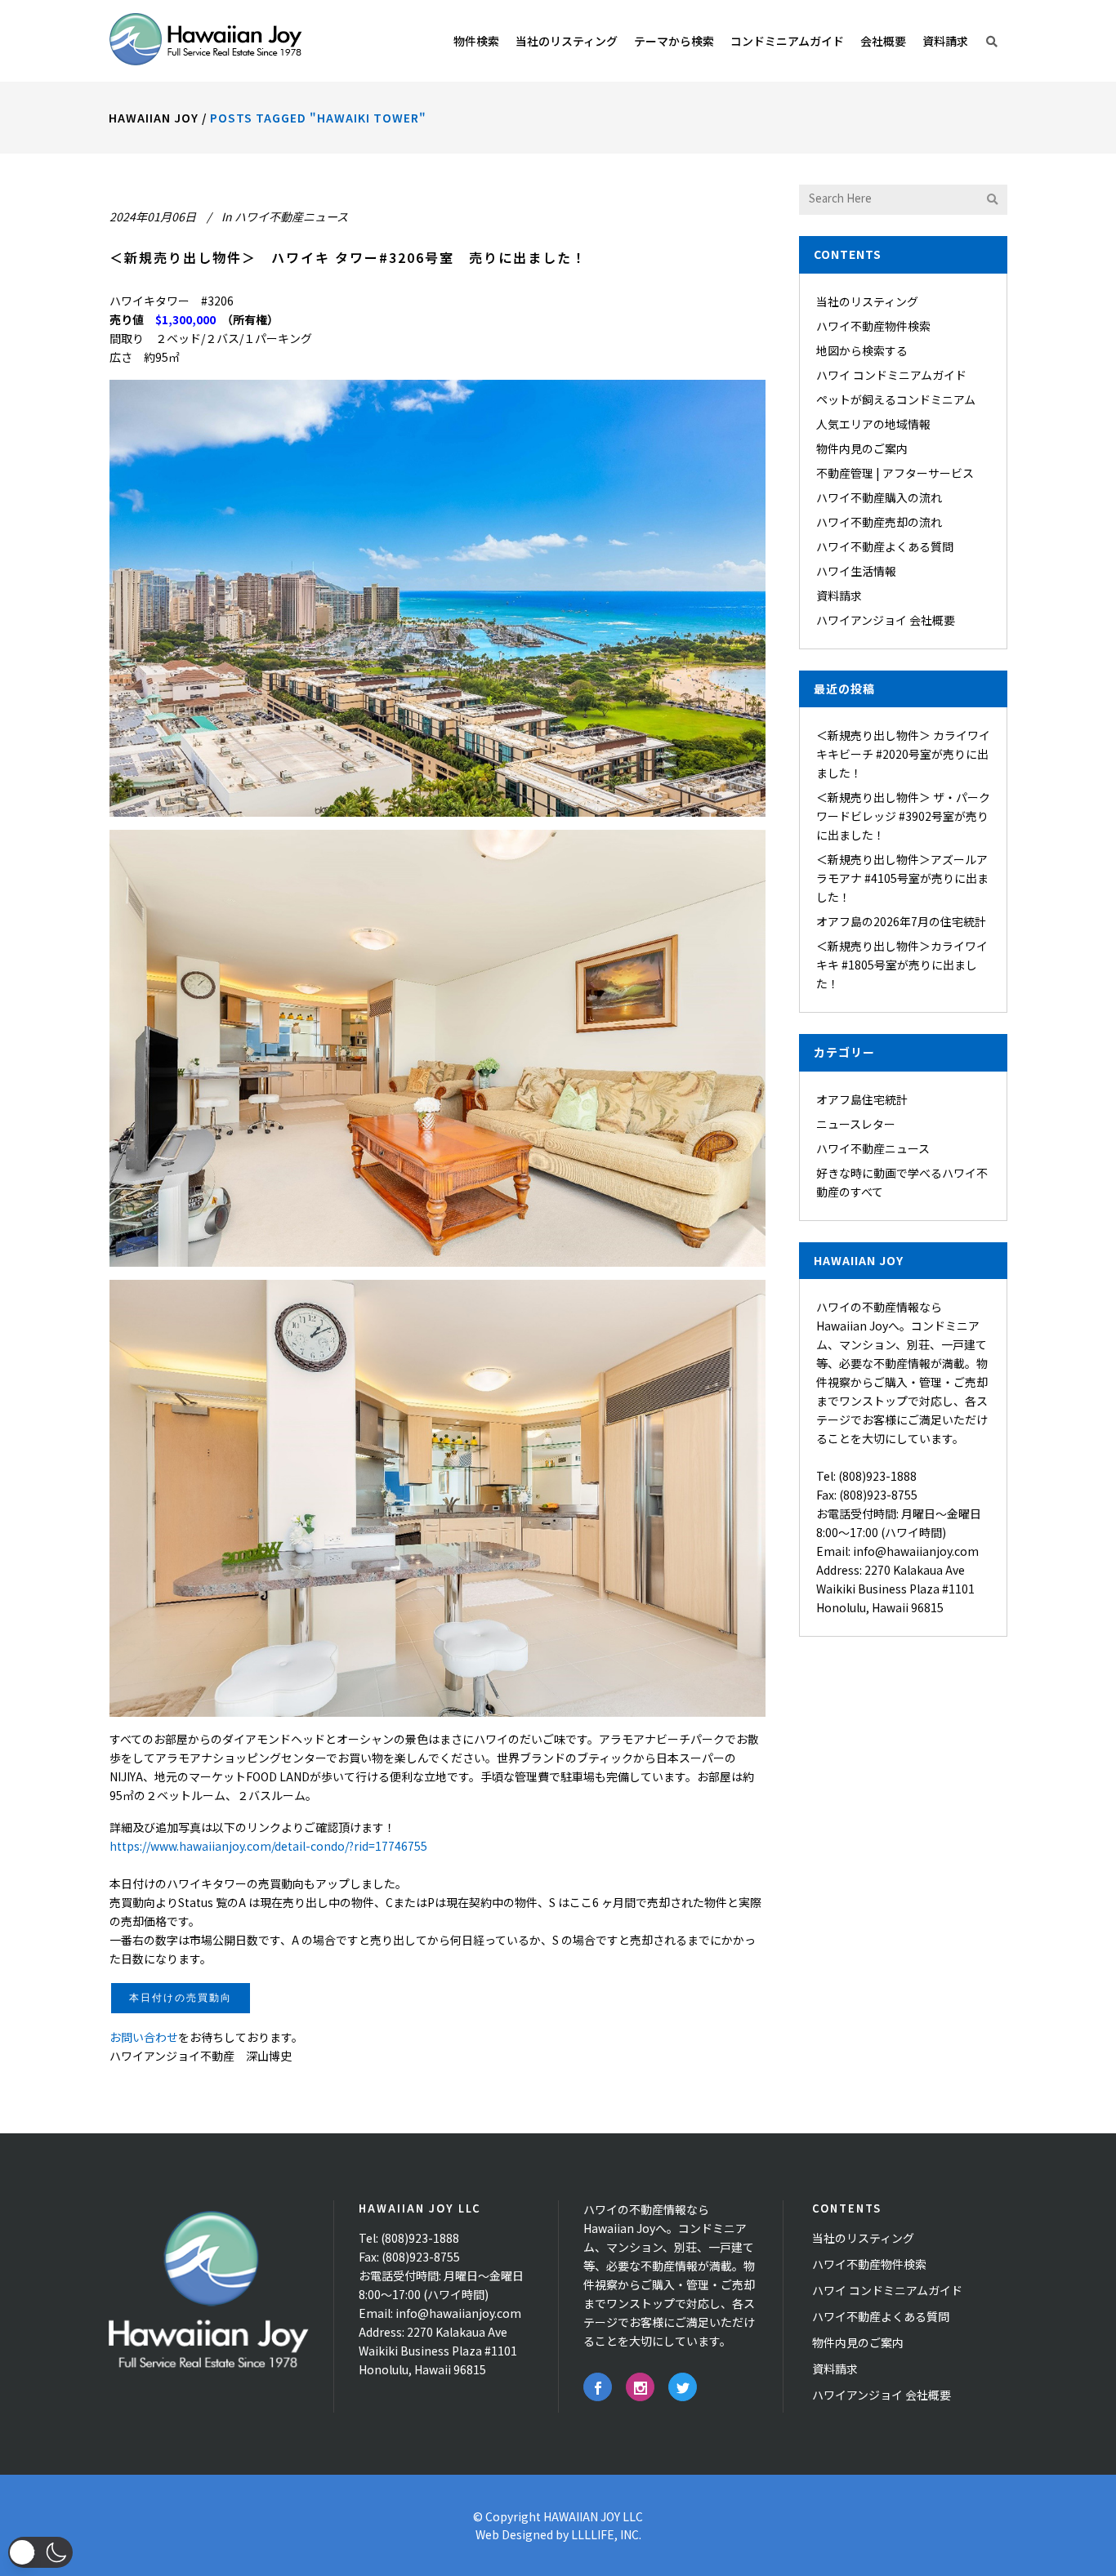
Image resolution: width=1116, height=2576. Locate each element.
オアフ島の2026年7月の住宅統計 (901, 921)
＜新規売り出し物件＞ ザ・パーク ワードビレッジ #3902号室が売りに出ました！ (903, 816)
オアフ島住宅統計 (862, 1099)
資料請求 (839, 595)
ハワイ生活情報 (856, 571)
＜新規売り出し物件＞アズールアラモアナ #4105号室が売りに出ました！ (902, 878)
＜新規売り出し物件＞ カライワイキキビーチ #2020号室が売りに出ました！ (903, 754)
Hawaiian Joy (154, 118)
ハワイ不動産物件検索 (873, 326)
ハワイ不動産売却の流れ (879, 522)
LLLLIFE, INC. (606, 2534)
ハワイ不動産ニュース (291, 216)
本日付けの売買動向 (181, 1998)
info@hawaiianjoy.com (916, 1551)
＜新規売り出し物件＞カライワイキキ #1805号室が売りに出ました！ (902, 965)
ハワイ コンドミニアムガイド (891, 375)
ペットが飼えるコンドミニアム (896, 399)
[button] (40, 2552)
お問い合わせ (144, 2037)
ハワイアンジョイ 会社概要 (886, 620)
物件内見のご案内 (862, 448)
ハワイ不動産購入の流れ (879, 497)
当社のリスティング (867, 301)
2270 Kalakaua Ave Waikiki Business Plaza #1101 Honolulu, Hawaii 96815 (895, 1589)
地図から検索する (862, 350)
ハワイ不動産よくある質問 (885, 546)
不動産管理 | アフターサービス (895, 473)
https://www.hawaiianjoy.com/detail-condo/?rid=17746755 (268, 1846)
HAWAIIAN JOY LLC (593, 2516)
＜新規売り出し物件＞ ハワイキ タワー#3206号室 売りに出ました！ (348, 257)
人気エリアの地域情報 (873, 424)
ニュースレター (856, 1124)
